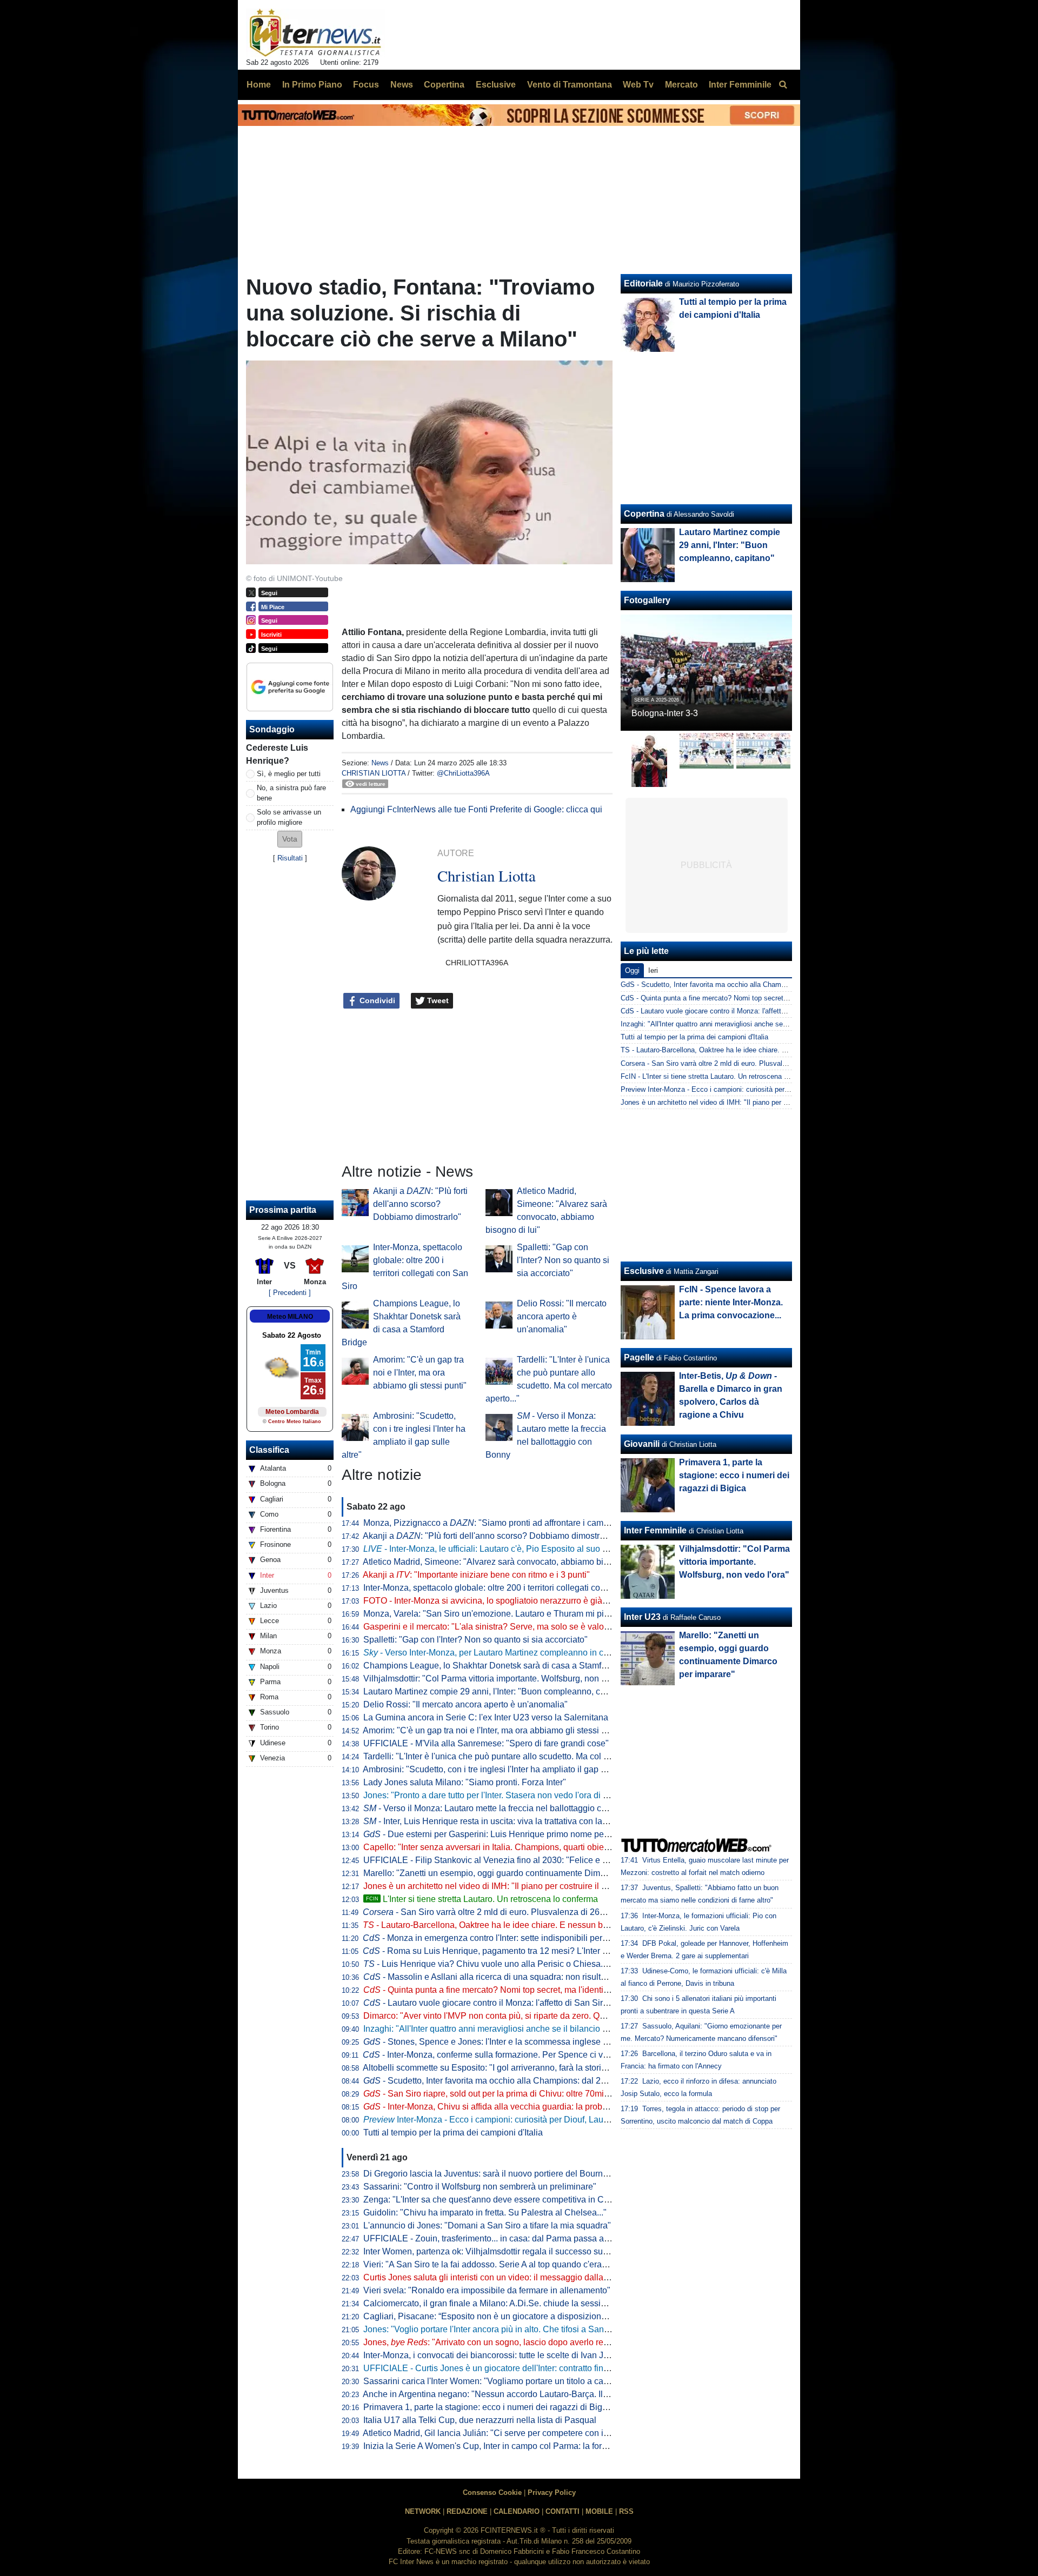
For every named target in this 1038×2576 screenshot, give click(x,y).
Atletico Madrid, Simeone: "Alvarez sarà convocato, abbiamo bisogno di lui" (507, 1562)
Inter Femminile (655, 1530)
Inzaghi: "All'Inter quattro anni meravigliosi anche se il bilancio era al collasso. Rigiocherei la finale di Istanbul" (574, 2029)
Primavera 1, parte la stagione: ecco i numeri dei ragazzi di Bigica (488, 2407)
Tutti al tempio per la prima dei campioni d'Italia (453, 2133)
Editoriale (643, 283)
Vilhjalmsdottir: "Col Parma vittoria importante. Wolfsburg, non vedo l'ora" (503, 1679)
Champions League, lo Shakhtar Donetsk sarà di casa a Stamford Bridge (502, 1666)
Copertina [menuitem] (444, 85)
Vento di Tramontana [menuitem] (570, 85)
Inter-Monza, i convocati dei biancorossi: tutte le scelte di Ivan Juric (490, 2355)
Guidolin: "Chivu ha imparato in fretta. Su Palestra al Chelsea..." (485, 2213)
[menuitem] (783, 85)
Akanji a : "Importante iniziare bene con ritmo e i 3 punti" (476, 1575)
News (380, 763)
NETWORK (423, 2511)
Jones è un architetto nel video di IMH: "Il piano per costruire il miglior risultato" (513, 1886)
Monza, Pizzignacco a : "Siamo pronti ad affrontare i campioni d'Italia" (508, 1523)
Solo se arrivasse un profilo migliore (289, 817)
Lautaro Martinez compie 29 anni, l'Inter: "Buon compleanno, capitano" (498, 1691)
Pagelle (639, 1357)
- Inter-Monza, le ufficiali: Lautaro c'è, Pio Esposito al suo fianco (494, 1549)
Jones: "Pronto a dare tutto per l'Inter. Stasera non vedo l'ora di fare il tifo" (502, 1795)
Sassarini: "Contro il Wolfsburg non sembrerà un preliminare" (480, 2187)
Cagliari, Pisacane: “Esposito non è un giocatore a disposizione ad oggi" (502, 2316)
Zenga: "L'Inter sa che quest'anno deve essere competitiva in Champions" (504, 2200)
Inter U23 (642, 1617)
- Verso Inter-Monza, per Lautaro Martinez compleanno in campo (494, 1653)
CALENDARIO (517, 2511)
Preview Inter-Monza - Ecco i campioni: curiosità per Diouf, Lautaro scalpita (739, 1089)
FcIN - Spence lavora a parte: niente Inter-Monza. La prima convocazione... (731, 1302)
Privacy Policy (552, 2492)
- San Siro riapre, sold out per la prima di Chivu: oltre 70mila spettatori (506, 2094)
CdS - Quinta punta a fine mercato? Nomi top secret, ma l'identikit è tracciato (741, 998)
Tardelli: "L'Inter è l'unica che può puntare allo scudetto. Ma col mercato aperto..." (517, 1756)
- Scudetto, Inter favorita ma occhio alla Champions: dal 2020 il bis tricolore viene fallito (539, 2081)
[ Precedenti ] (290, 1293)
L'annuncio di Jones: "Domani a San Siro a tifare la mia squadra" (487, 2225)
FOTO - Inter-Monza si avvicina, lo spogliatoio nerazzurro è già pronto (496, 1601)
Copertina (644, 514)
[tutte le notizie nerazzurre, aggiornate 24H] (315, 33)
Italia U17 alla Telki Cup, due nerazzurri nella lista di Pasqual (480, 2420)
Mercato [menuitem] (681, 85)
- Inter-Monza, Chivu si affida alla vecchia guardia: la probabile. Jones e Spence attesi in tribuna (556, 2107)
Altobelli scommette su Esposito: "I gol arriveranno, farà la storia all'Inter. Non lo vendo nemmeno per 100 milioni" (578, 2068)
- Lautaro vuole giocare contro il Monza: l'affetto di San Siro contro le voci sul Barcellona (541, 2003)
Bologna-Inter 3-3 (665, 713)
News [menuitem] (402, 85)
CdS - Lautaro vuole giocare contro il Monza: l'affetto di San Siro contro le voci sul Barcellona (767, 1011)
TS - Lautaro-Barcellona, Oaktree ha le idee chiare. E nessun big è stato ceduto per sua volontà (770, 1050)
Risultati (290, 858)
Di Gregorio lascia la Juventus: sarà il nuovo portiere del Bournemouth (497, 2174)
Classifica (269, 1450)
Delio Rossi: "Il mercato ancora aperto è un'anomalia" (562, 1316)
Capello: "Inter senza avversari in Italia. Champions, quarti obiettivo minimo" (508, 1847)
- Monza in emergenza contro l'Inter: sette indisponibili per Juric (493, 1938)
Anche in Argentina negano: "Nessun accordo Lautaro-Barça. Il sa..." (503, 2394)
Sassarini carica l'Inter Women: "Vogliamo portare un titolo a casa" (490, 2381)
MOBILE (599, 2511)
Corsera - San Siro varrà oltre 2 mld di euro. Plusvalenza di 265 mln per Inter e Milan (753, 1063)
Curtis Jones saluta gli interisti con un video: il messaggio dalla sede (494, 2277)
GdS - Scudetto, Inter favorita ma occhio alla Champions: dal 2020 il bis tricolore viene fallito (766, 985)
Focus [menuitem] (366, 85)
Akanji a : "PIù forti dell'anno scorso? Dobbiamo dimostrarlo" (420, 1204)
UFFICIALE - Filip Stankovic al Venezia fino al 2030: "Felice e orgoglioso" (505, 1860)
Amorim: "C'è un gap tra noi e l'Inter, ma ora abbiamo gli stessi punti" (420, 1373)
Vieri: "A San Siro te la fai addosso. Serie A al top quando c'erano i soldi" (501, 2264)
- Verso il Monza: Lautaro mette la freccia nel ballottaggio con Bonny (501, 1808)
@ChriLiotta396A (463, 773)
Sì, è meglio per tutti (289, 774)
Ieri (653, 970)
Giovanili (642, 1444)
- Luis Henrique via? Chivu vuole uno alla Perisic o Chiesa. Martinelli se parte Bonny (532, 1964)
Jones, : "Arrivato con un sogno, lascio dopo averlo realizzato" (500, 2342)
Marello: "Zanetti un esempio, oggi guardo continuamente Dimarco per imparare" (517, 1873)
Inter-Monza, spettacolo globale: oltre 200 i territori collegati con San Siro (502, 1588)
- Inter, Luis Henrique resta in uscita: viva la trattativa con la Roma (495, 1821)
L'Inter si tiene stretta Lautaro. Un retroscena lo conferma (482, 1899)
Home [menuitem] (259, 85)
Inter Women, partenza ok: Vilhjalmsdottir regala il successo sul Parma (498, 2251)
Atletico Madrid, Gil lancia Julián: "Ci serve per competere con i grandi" (498, 2433)
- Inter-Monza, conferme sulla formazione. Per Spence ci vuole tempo (504, 2055)
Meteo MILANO (290, 1317)
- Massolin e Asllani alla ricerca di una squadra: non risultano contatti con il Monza (530, 1977)
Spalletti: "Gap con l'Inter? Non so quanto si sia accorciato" (563, 1260)
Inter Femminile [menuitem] (740, 85)
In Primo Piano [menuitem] (312, 85)
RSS (626, 2511)
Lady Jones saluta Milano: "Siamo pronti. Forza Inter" (465, 1782)
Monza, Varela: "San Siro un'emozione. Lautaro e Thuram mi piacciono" (500, 1614)
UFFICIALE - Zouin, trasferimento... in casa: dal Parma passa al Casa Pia (504, 2238)
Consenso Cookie (492, 2492)
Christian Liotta (374, 773)
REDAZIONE (467, 2511)
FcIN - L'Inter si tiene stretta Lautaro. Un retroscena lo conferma (721, 1076)
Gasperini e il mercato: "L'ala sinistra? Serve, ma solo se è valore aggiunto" (507, 1627)
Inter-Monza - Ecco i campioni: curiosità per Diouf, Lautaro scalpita (507, 2120)
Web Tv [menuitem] (638, 85)
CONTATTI (563, 2511)
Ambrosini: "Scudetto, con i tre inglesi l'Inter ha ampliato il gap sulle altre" (502, 1769)
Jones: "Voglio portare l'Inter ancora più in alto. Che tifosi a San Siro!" (495, 2329)
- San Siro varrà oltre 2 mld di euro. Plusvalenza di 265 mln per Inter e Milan (524, 1912)
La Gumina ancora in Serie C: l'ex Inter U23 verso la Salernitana (486, 1717)
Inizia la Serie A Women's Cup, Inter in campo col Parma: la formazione (499, 2446)
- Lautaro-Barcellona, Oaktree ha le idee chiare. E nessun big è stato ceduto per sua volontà (545, 1925)
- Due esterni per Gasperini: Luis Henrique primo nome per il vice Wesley (513, 1834)
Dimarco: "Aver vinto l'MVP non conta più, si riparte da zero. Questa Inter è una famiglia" (531, 2016)
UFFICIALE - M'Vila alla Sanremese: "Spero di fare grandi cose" (486, 1743)
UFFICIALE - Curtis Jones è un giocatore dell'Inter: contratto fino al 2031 (501, 2368)
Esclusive (644, 1271)
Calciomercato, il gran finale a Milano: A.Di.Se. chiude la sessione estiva (502, 2303)
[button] (290, 839)
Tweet (437, 1000)
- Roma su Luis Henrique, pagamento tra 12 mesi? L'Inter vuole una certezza (519, 1951)
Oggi (632, 970)
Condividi (376, 1000)
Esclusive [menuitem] (496, 85)
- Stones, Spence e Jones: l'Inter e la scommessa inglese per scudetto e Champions (533, 2042)
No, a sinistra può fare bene (291, 793)
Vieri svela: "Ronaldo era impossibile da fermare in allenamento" (487, 2290)
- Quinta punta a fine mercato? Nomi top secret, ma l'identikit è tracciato (508, 1990)
